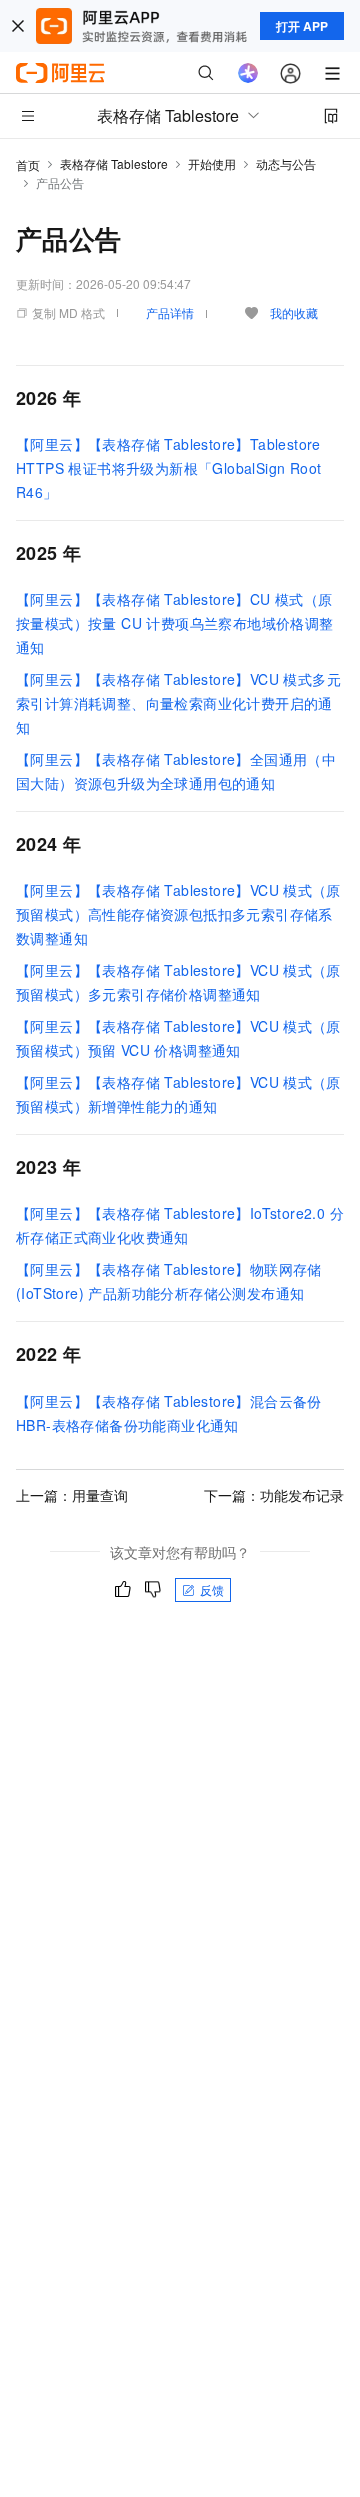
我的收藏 (294, 312)
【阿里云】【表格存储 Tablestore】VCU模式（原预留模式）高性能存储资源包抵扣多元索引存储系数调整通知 (178, 914)
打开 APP (302, 26)
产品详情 (170, 312)
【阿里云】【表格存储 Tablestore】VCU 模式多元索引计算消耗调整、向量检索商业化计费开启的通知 (178, 703)
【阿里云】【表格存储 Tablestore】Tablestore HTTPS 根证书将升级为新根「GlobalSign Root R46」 (168, 468)
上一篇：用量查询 (72, 1495)
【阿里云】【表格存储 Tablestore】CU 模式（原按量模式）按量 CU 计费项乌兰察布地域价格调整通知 (175, 623)
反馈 (212, 1589)
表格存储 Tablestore (114, 163)
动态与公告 (286, 163)
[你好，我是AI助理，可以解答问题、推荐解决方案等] (248, 73)
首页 (28, 164)
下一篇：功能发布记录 (274, 1495)
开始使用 (212, 163)
